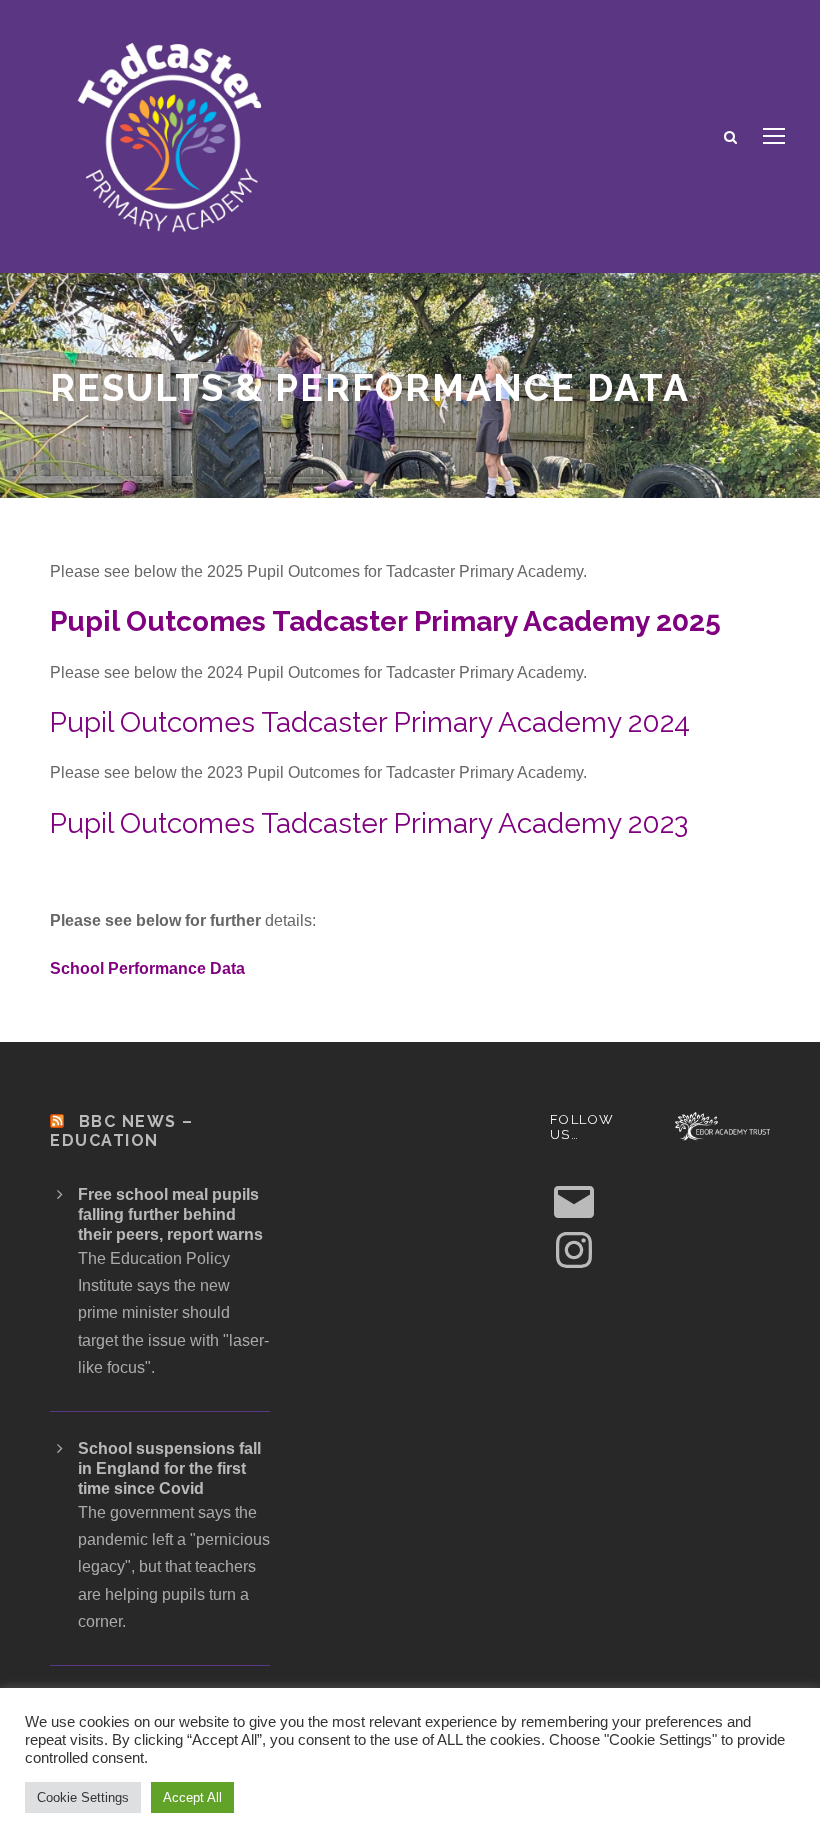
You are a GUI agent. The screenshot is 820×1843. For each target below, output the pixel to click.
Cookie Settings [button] (83, 1797)
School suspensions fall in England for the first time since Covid (169, 1468)
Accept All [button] (192, 1797)
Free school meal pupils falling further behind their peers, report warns (170, 1214)
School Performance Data (147, 968)
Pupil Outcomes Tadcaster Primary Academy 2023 (369, 823)
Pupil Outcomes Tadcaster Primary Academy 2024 (370, 722)
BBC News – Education (122, 1131)
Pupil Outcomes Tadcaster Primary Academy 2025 (385, 621)
